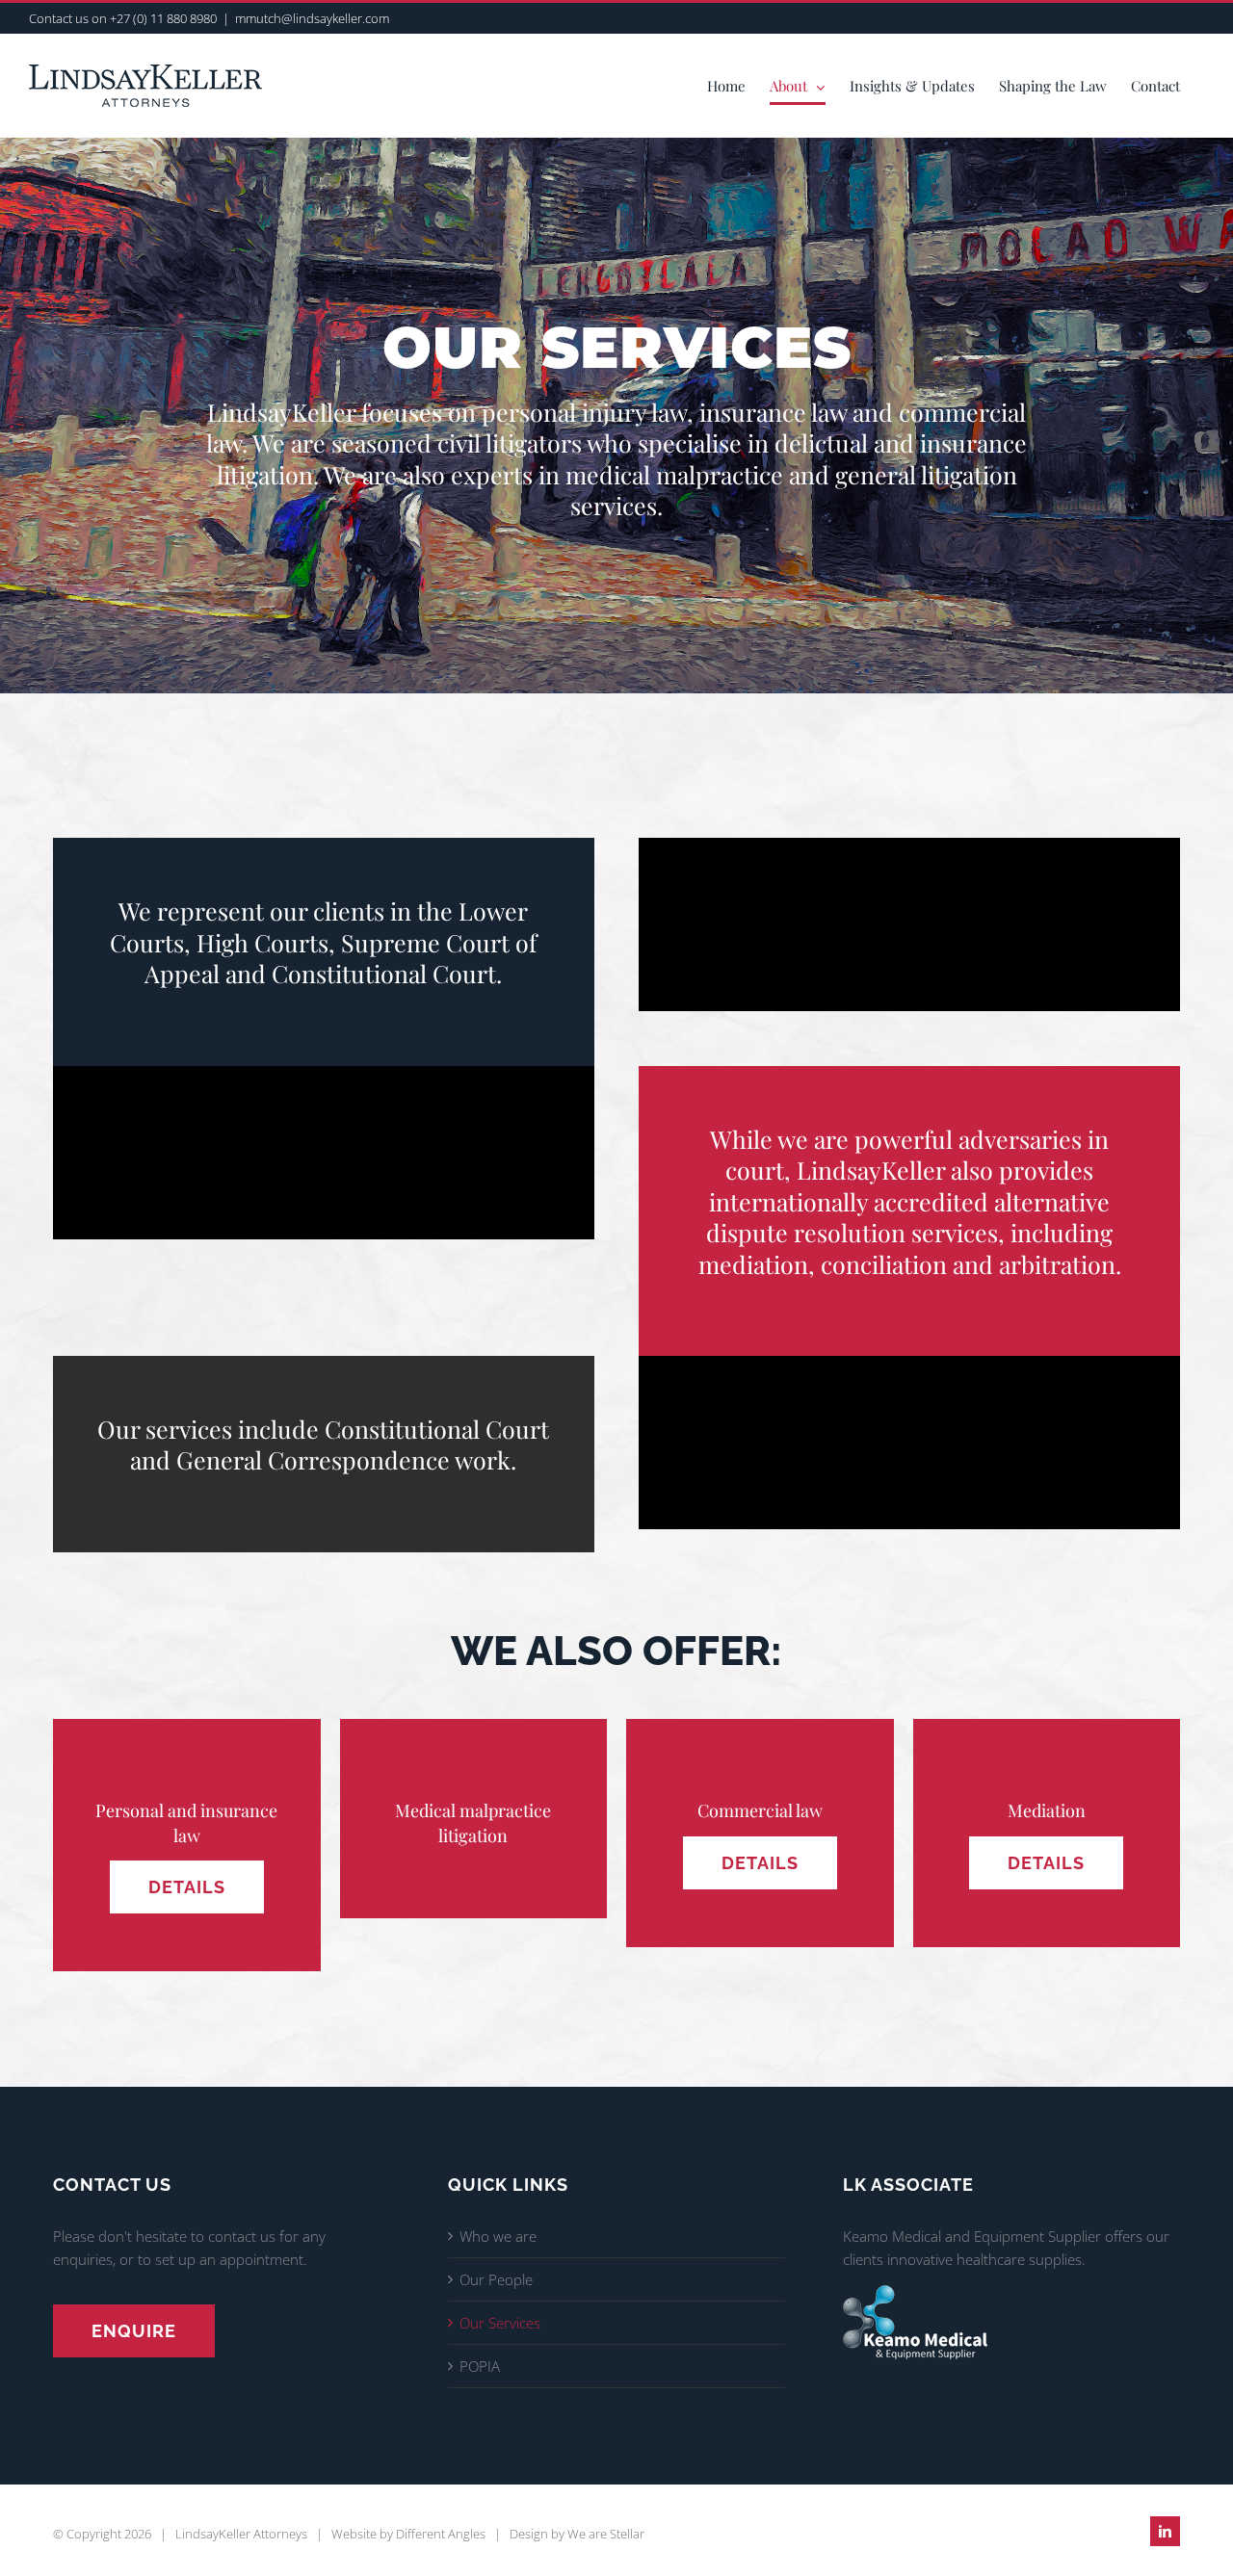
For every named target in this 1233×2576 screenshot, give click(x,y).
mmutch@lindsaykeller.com (312, 18)
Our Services (500, 2323)
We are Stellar (606, 2534)
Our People (496, 2279)
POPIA (480, 2366)
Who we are (498, 2236)
